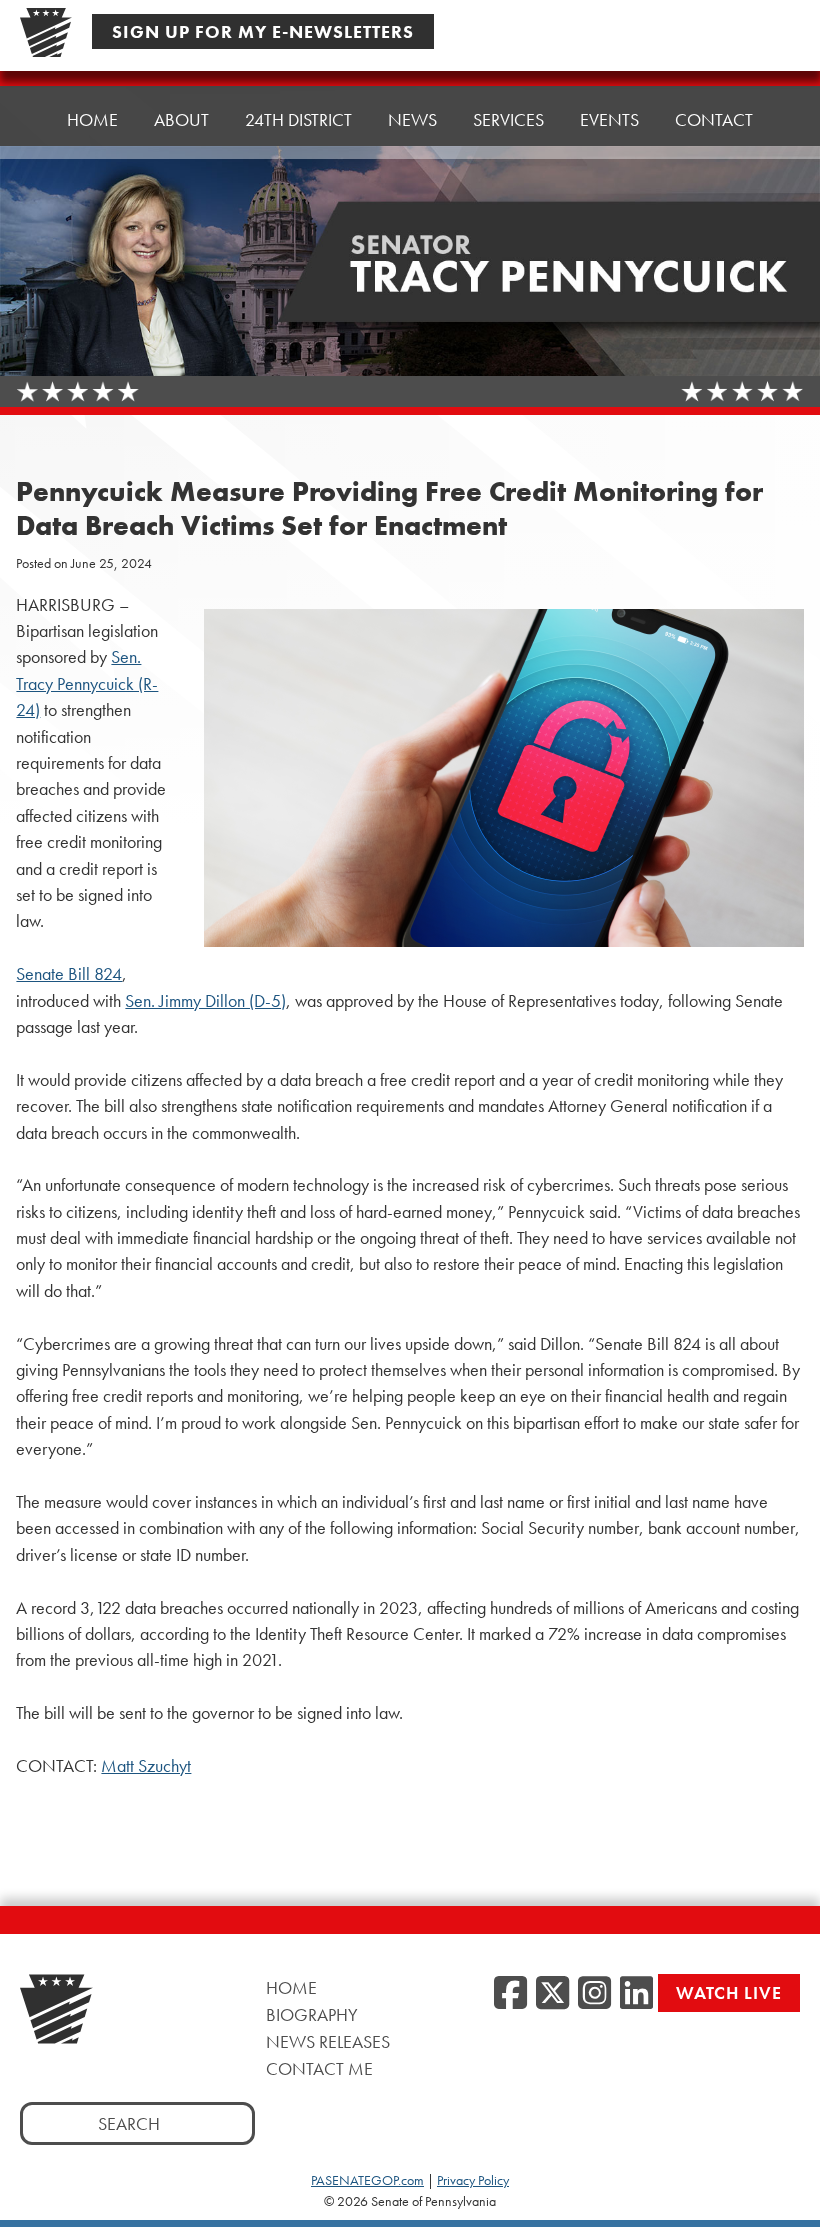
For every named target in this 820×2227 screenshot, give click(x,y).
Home (92, 119)
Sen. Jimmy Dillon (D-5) (205, 1001)
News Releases (328, 2041)
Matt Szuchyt (146, 1766)
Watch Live (729, 1992)
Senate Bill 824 (69, 974)
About (181, 119)
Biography (312, 2014)
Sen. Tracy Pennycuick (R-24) (87, 683)
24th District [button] (298, 119)
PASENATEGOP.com (367, 2180)
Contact (714, 119)
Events (609, 119)
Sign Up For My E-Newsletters (263, 31)
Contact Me (319, 2068)
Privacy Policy (473, 2180)
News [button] (412, 119)
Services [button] (508, 119)
